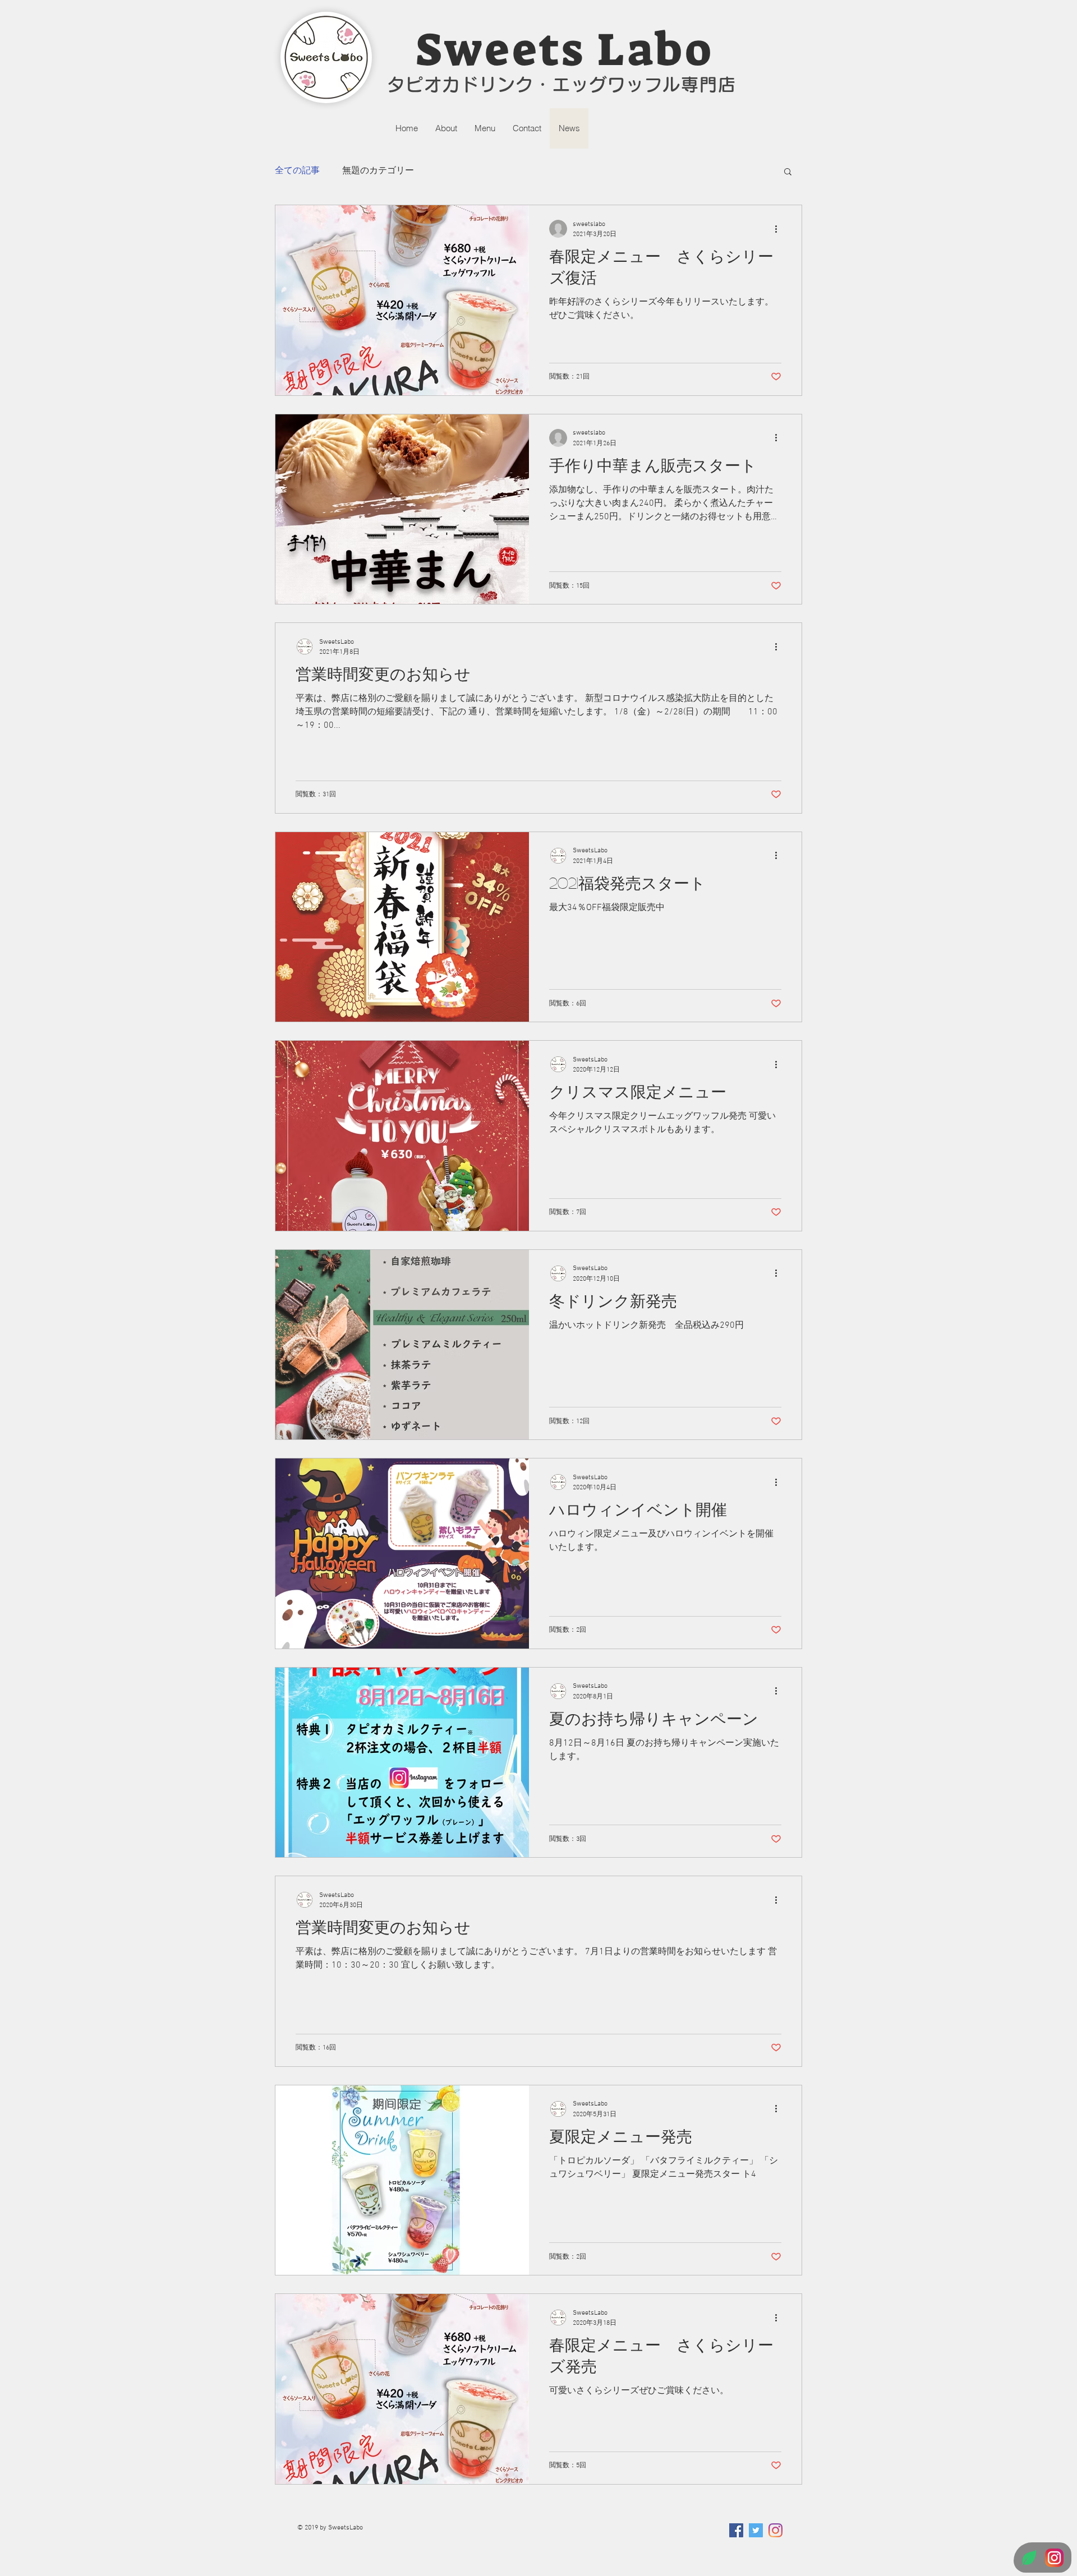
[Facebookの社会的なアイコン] (736, 2530)
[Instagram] (775, 2530)
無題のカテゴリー (378, 171)
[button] (788, 172)
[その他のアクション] (780, 229)
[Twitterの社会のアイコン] (756, 2530)
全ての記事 (297, 171)
